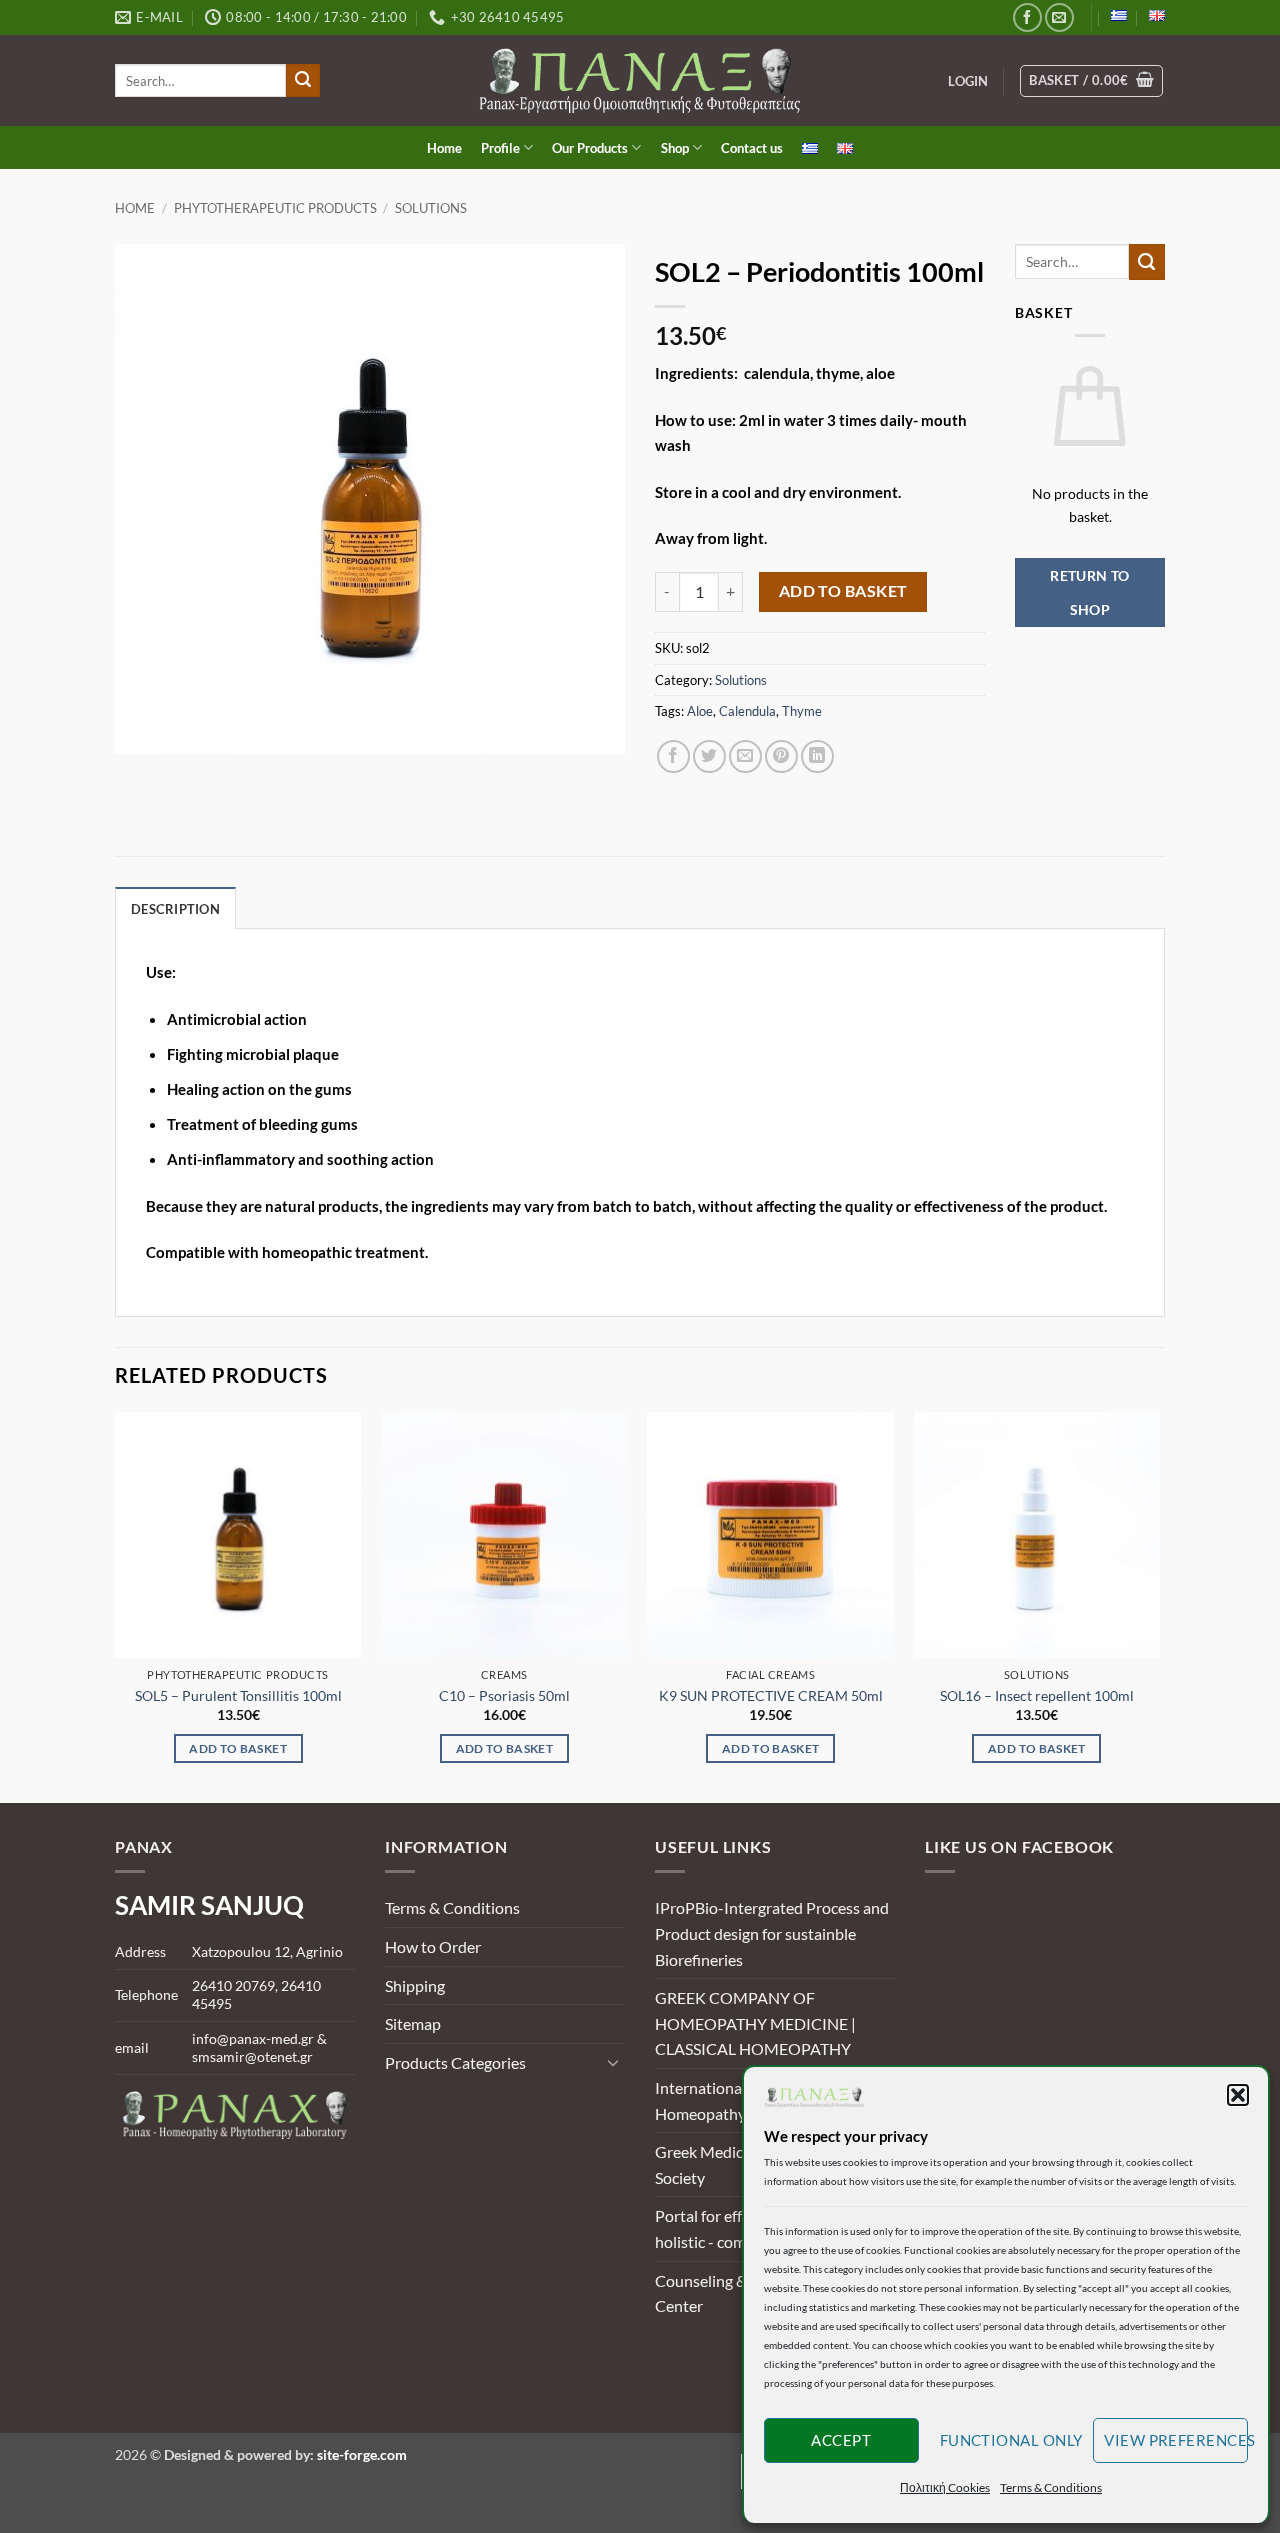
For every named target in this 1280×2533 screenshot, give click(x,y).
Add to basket (843, 591)
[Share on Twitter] (709, 756)
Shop (675, 148)
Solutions (431, 208)
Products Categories (455, 2062)
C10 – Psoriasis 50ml (504, 1695)
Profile (500, 148)
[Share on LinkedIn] (817, 756)
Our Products (590, 148)
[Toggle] (613, 2062)
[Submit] (303, 81)
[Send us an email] (1059, 17)
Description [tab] (175, 909)
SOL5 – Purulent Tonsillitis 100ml (238, 1695)
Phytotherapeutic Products (275, 208)
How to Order (433, 1946)
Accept (841, 2440)
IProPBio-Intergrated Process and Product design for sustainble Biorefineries (772, 1933)
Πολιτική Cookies (945, 2487)
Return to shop (1090, 592)
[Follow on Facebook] (1027, 17)
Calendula (747, 711)
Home (444, 148)
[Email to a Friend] (745, 756)
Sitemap (413, 2023)
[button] (1238, 2095)
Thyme (802, 711)
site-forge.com (362, 2454)
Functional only (1011, 2440)
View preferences (1176, 2440)
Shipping (415, 1985)
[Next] (1159, 1606)
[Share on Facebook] (673, 756)
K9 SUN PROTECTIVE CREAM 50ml (771, 1695)
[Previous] (116, 1606)
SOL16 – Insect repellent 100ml (1037, 1695)
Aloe (700, 711)
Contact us (752, 148)
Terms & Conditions (1051, 2487)
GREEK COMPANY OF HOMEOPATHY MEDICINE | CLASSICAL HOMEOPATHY (755, 2023)
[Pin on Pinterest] (781, 756)
